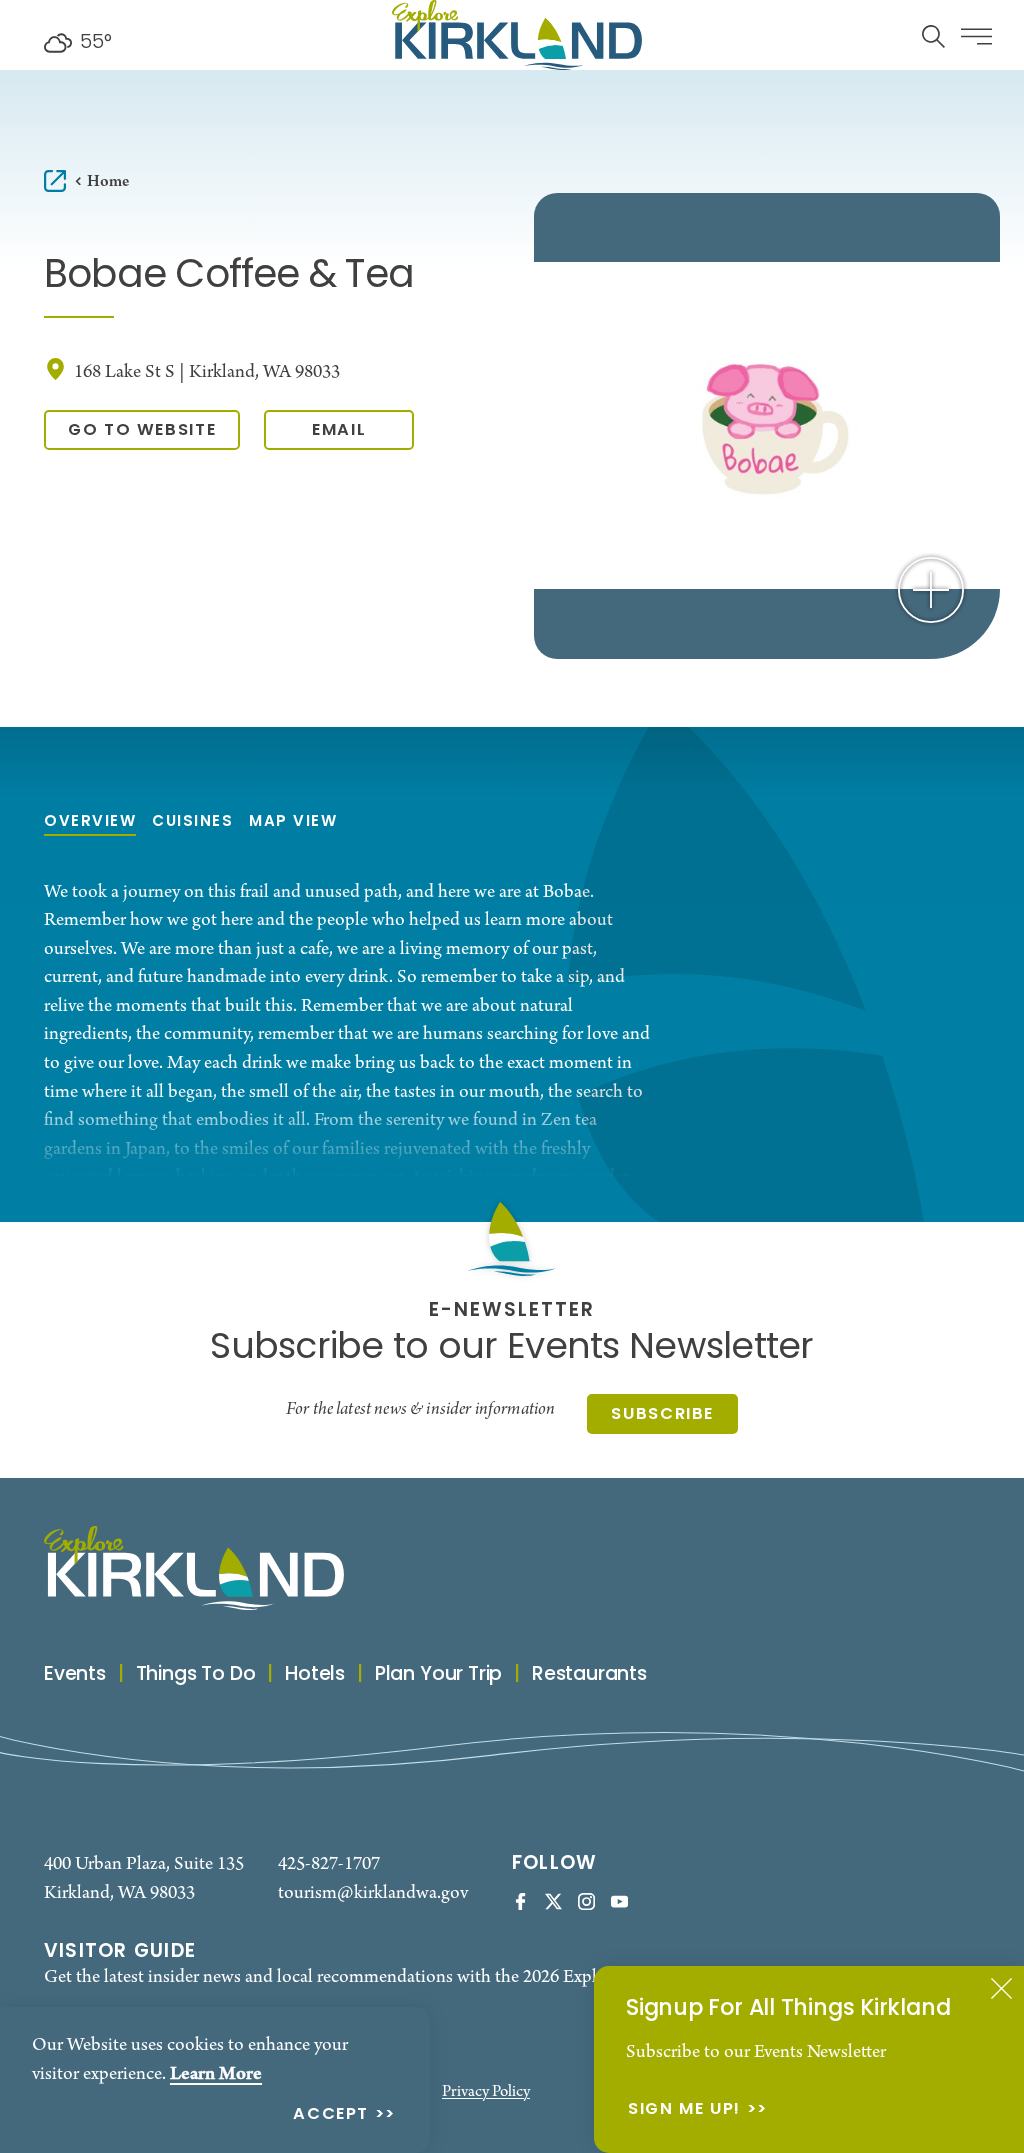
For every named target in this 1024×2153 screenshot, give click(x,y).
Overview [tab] (90, 822)
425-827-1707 (329, 1864)
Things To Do (196, 1675)
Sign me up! (684, 2110)
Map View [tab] (293, 822)
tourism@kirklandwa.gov (373, 1893)
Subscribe (662, 1415)
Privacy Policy (486, 2092)
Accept (331, 2115)
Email (339, 431)
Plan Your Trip (438, 1675)
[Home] (517, 35)
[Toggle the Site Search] (933, 34)
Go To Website (142, 431)
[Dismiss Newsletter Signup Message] (1001, 1988)
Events (75, 1675)
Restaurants (589, 1675)
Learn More (216, 2074)
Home (108, 181)
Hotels (315, 1675)
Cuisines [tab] (192, 822)
